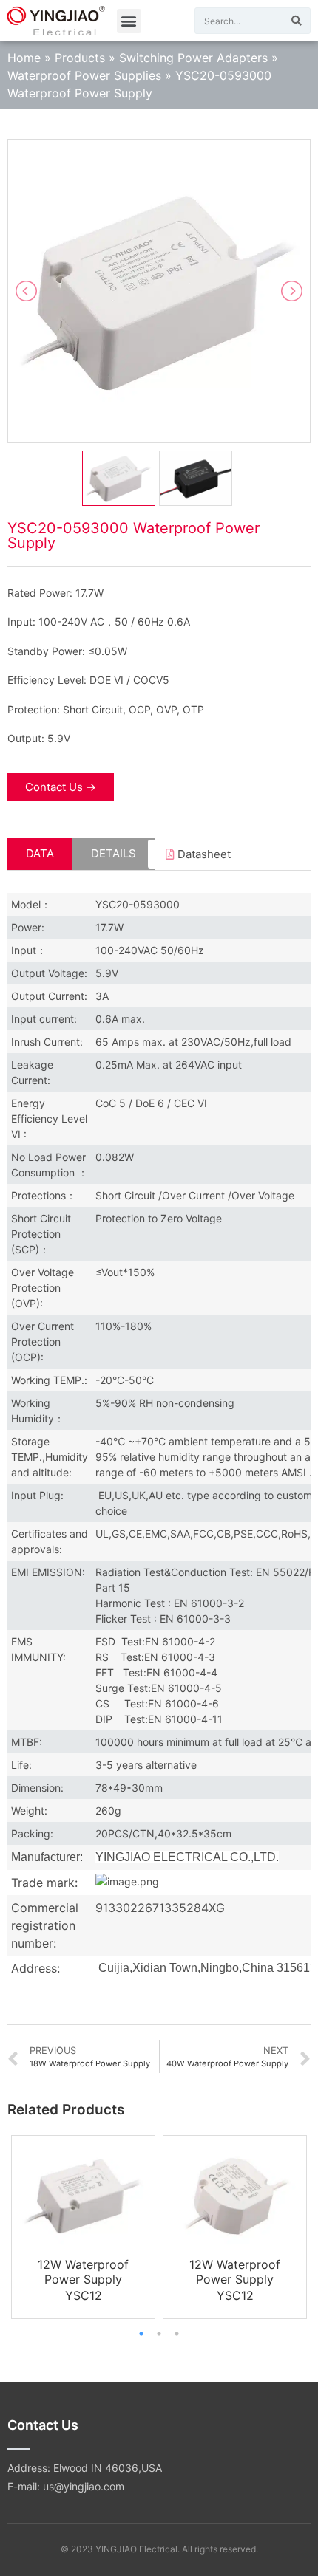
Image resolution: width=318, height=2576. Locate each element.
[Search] (297, 21)
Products (80, 58)
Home (24, 58)
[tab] (40, 854)
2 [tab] (159, 2334)
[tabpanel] (83, 2227)
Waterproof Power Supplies (84, 75)
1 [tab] (141, 2334)
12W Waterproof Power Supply (83, 2272)
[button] (129, 21)
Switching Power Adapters (193, 58)
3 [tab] (177, 2334)
